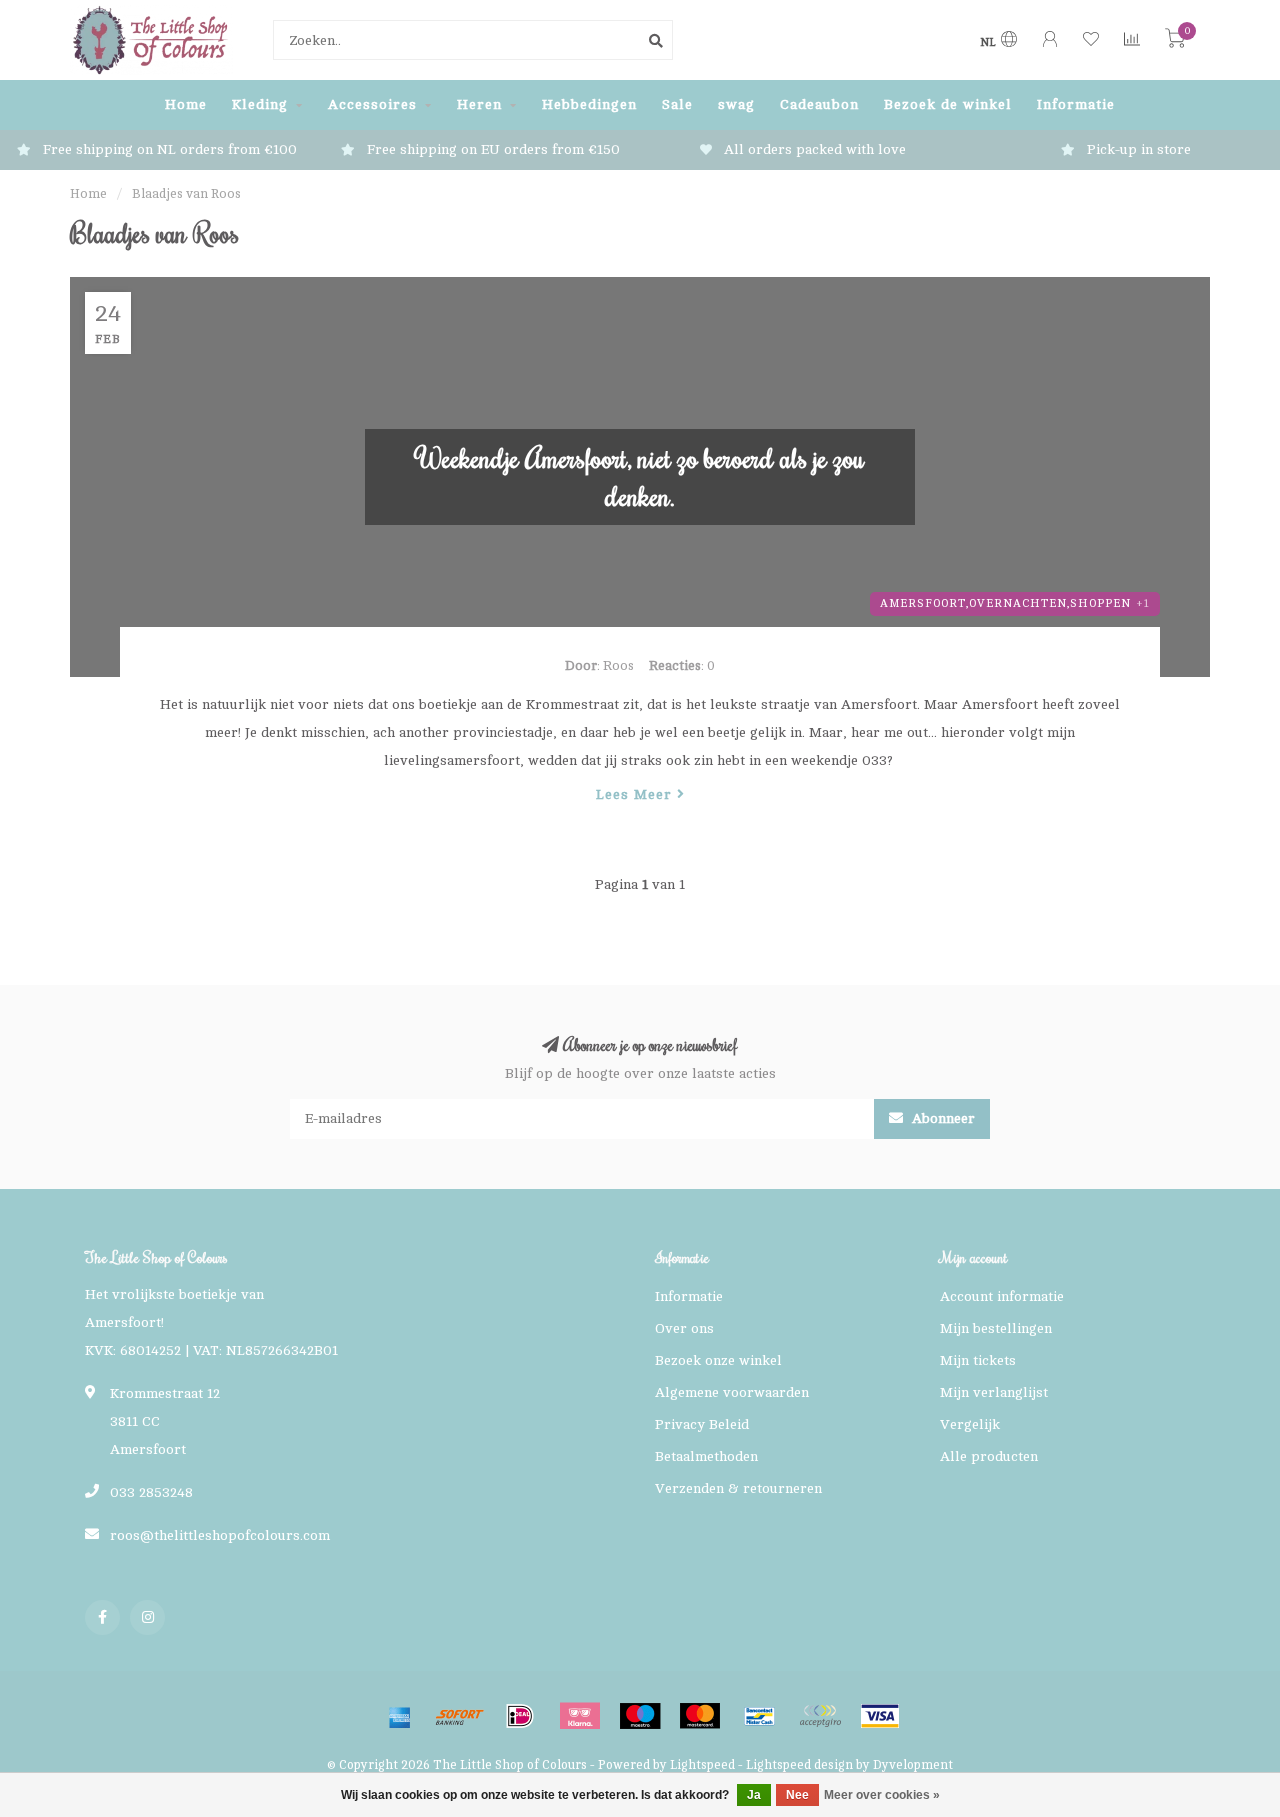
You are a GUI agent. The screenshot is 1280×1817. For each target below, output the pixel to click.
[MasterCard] (700, 1716)
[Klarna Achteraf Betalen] (580, 1716)
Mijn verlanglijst (994, 1392)
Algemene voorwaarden (732, 1392)
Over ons (684, 1328)
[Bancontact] (760, 1716)
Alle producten (989, 1456)
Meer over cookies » (882, 1795)
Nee (797, 1795)
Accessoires (372, 104)
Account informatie (1002, 1296)
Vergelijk (970, 1424)
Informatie (1076, 104)
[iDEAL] (520, 1716)
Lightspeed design (799, 1765)
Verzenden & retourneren (738, 1488)
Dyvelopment (913, 1765)
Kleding (260, 104)
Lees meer (636, 794)
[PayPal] (820, 1716)
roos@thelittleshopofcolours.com (220, 1535)
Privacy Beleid (702, 1424)
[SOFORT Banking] (460, 1716)
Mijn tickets (978, 1360)
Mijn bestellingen (996, 1328)
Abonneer (941, 1118)
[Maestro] (640, 1716)
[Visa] (880, 1716)
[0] (1175, 42)
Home (186, 104)
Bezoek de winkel (948, 104)
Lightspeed (702, 1765)
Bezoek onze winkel (718, 1360)
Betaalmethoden (706, 1456)
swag (736, 104)
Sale (677, 104)
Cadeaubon (819, 104)
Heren (479, 104)
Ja (754, 1795)
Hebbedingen (589, 104)
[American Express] (400, 1716)
